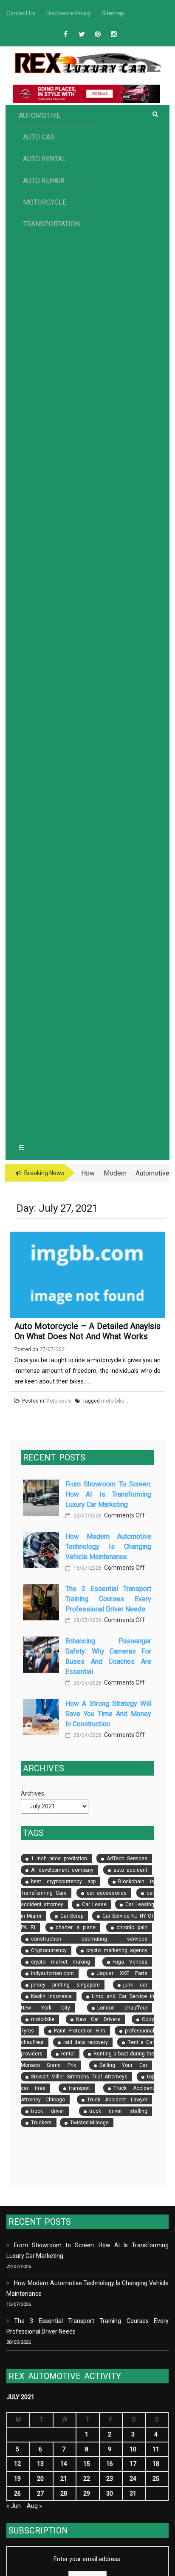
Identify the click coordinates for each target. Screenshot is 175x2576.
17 (133, 2464)
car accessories (107, 1893)
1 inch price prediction (59, 1859)
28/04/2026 (87, 1735)
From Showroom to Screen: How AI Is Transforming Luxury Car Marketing (108, 1494)
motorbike (43, 2019)
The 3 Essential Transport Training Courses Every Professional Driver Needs (108, 1599)
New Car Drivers (98, 2019)
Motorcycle (45, 202)
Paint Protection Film (80, 2031)
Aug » (34, 2506)
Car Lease (94, 1904)
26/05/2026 (87, 1683)
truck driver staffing (119, 2111)
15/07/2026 (87, 1568)
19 (17, 2479)
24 (133, 2479)
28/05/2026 (87, 1620)
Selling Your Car (123, 2065)
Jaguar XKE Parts (122, 1973)
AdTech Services (127, 1859)
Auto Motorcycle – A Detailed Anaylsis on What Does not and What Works (87, 1331)
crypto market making (61, 1962)
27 (40, 2493)
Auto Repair (44, 181)
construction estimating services (89, 1939)
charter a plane (76, 1927)
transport (79, 2088)
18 (156, 2464)
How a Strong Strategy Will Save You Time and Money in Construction (108, 1714)
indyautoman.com (52, 1973)
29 (87, 2493)
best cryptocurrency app (63, 1881)
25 (156, 2479)
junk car (135, 1985)
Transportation (51, 224)
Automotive (40, 115)
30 (110, 2493)
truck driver (48, 2111)
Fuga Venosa (130, 1962)
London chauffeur (123, 2008)
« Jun (14, 2506)
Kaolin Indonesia (51, 1996)
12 (17, 2464)
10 (133, 2449)
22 (87, 2479)
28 (64, 2493)
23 (110, 2479)
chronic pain (132, 1927)
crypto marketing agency (117, 1950)
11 (156, 2449)
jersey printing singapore (65, 1985)
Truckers (41, 2123)
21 (64, 2479)
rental (68, 2054)
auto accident (131, 1870)
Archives (32, 1793)
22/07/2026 (87, 1516)
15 (87, 2464)
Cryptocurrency (49, 1950)
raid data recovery (86, 2042)
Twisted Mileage (89, 2123)
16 (110, 2464)
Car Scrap (72, 1916)
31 (133, 2493)
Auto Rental (44, 159)
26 (17, 2493)
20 (40, 2479)
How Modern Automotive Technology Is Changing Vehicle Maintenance (108, 1547)
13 (40, 2464)
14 (64, 2464)
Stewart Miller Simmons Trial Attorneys (79, 2077)
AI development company (62, 1870)
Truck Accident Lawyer (117, 2100)
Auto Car (39, 137)
